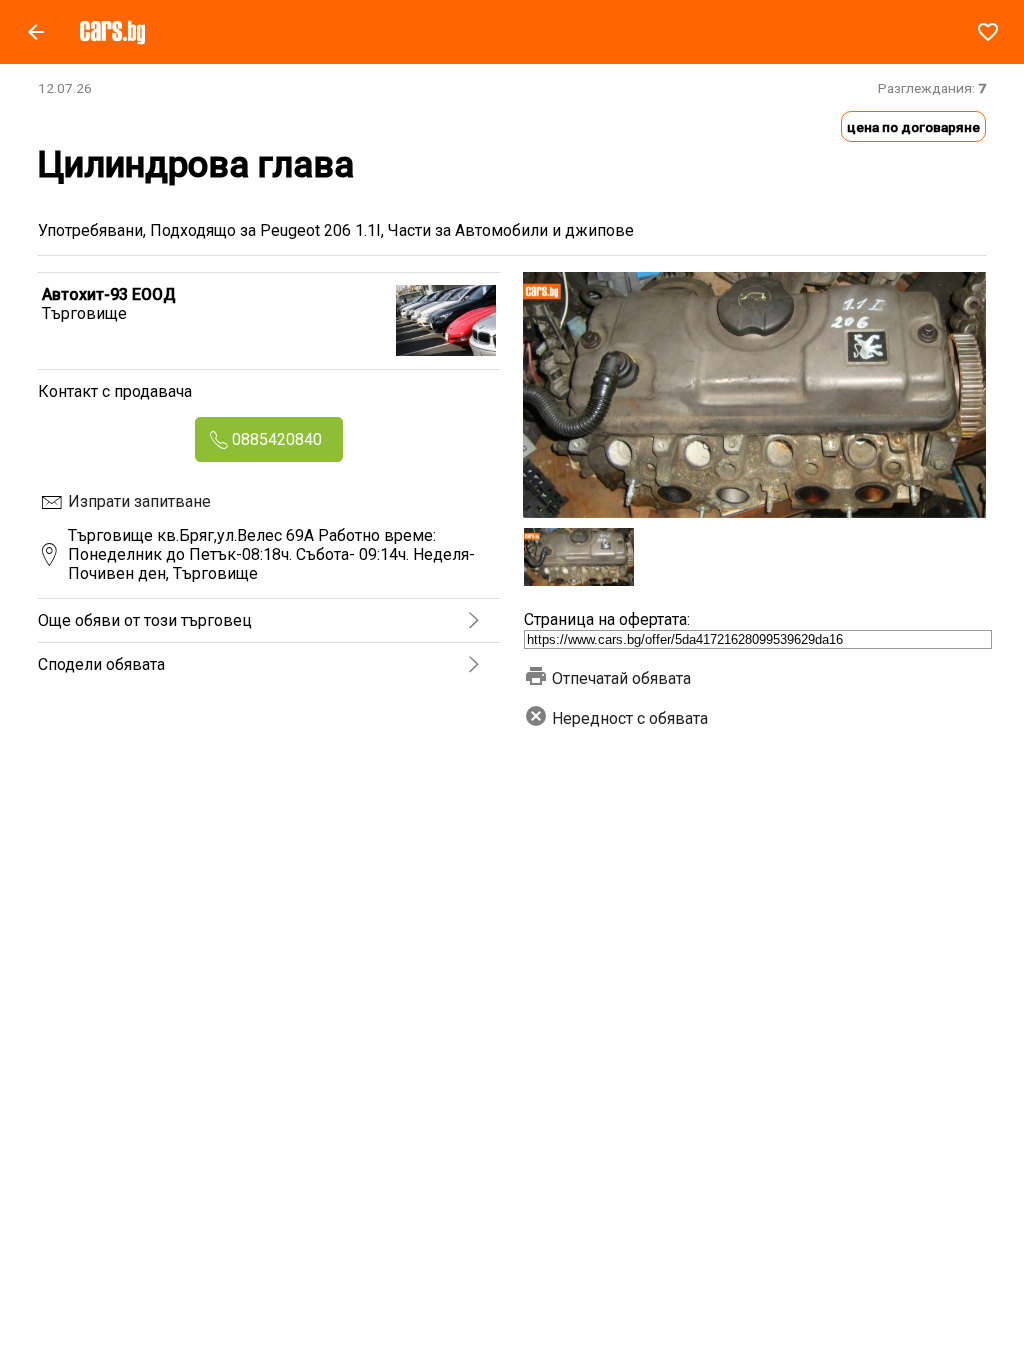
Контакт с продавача (115, 391)
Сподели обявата (101, 664)
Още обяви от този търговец (145, 620)
